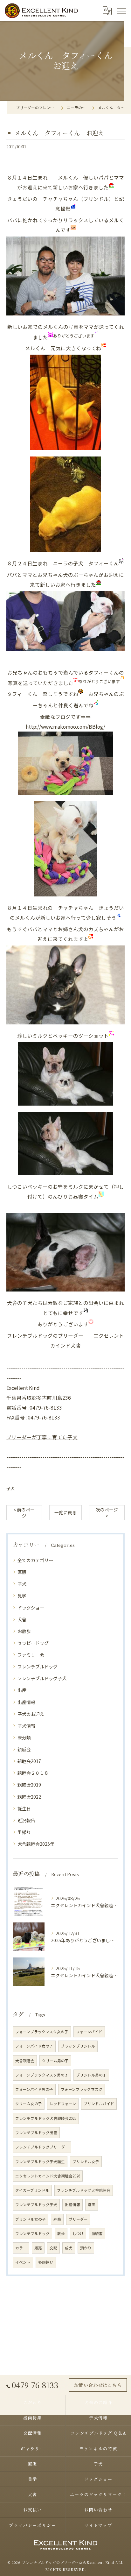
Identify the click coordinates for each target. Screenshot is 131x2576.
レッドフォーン (63, 2104)
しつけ (78, 2233)
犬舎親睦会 (25, 2061)
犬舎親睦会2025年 (36, 1844)
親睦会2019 (29, 1785)
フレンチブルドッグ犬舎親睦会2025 (46, 2118)
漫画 (92, 2204)
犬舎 (22, 1619)
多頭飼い (46, 2262)
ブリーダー (78, 2219)
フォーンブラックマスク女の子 (42, 2032)
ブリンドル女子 (86, 2162)
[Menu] (121, 11)
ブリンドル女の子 (31, 2219)
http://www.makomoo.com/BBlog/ (65, 726)
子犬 (10, 1488)
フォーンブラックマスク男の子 (42, 2075)
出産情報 (26, 1702)
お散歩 (24, 1631)
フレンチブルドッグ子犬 (42, 1678)
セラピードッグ (33, 1643)
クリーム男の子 (55, 2061)
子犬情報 (26, 1726)
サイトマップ (99, 2525)
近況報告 (26, 1820)
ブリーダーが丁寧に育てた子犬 (42, 1437)
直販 (22, 1572)
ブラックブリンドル (78, 2046)
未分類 (24, 1737)
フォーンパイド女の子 (34, 2046)
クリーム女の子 (29, 2104)
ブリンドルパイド (99, 2104)
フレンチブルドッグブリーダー (42, 2147)
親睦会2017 (29, 1761)
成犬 (69, 2248)
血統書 (97, 2233)
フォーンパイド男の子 (34, 2089)
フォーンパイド (89, 2032)
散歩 (61, 2233)
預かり (86, 2248)
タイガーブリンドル (32, 2190)
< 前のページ (24, 1513)
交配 (53, 2248)
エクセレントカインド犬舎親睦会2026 (48, 2176)
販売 (38, 2248)
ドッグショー (31, 1608)
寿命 (57, 2219)
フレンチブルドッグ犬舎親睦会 (84, 2190)
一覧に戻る (65, 1512)
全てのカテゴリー (35, 1560)
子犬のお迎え (31, 1714)
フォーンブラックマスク (82, 2089)
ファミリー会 (31, 1655)
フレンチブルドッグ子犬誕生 (40, 2162)
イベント (23, 2262)
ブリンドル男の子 (91, 2075)
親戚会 (24, 1749)
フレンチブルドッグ (38, 1667)
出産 (22, 1690)
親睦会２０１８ (33, 1773)
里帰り (24, 1832)
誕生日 (24, 1808)
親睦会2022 (29, 1797)
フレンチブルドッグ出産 (36, 2133)
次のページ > (107, 1513)
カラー (21, 2248)
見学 (22, 1596)
